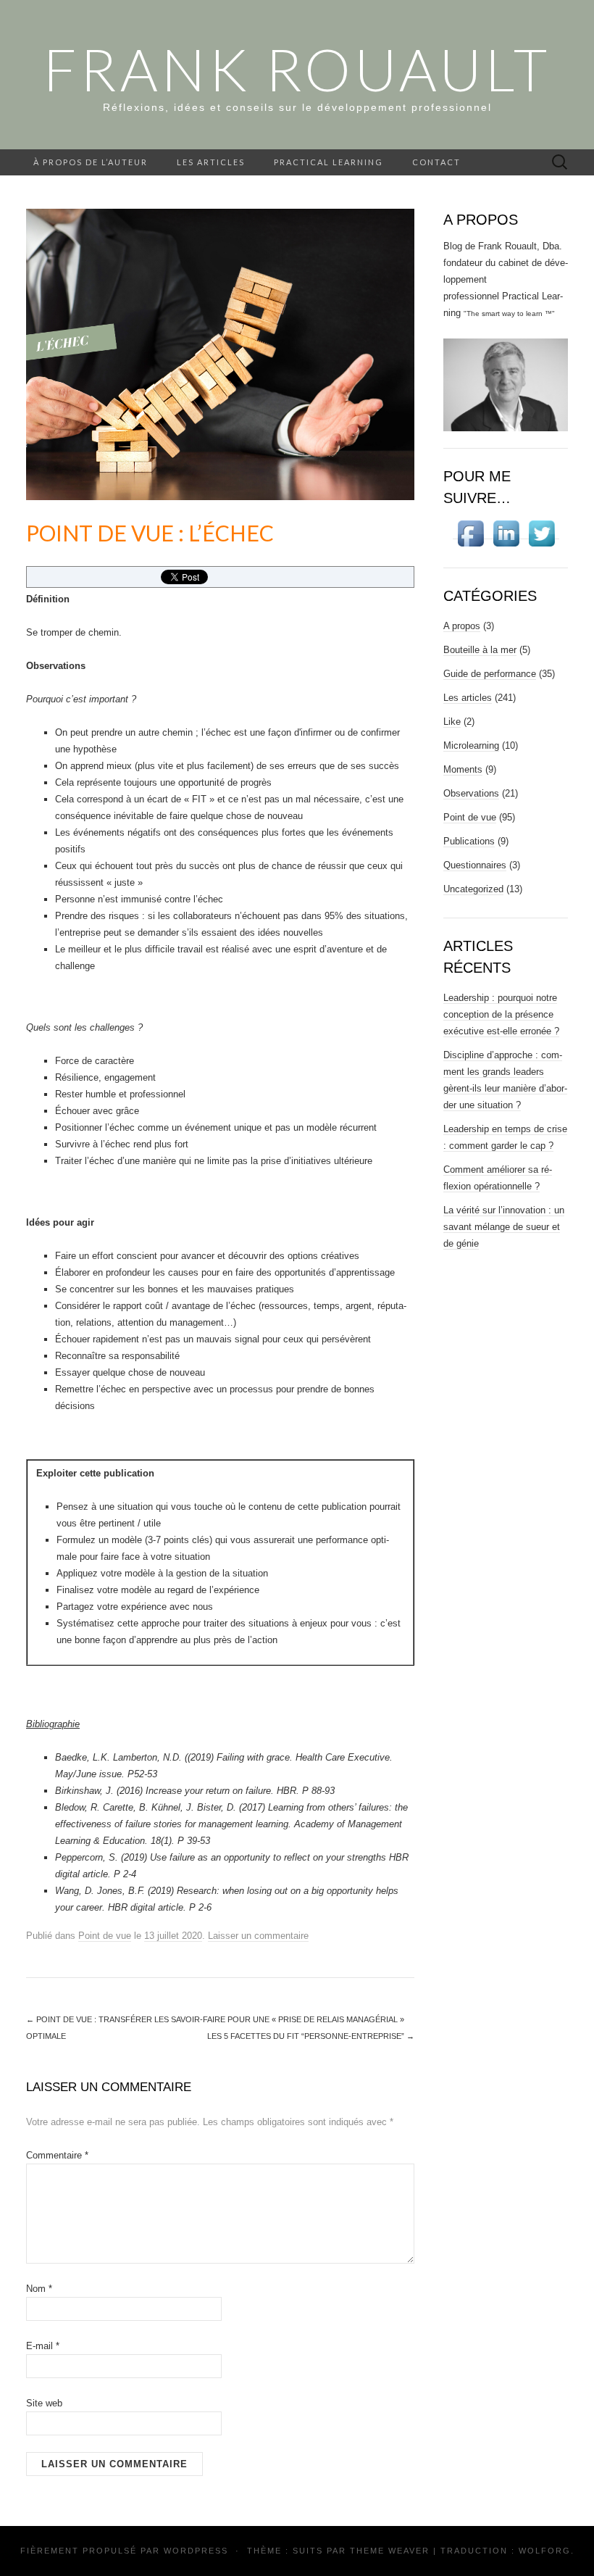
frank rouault (297, 69)
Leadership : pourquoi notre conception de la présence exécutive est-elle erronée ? (501, 1014)
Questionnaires (475, 865)
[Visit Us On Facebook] (470, 533)
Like (452, 722)
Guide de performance (490, 674)
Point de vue (105, 1936)
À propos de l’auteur (91, 162)
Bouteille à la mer (480, 650)
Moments (463, 769)
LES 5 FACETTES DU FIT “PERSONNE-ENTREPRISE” (311, 2036)
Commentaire (57, 2155)
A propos (462, 626)
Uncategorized (473, 889)
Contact (436, 162)
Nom (39, 2289)
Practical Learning (329, 162)
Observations (471, 793)
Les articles (211, 162)
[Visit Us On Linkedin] (506, 533)
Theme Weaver (390, 2551)
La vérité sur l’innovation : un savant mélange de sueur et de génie (504, 1227)
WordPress (196, 2551)
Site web (44, 2403)
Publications (469, 841)
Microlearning (471, 745)
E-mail (43, 2346)
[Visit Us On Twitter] (541, 533)
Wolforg (545, 2551)
